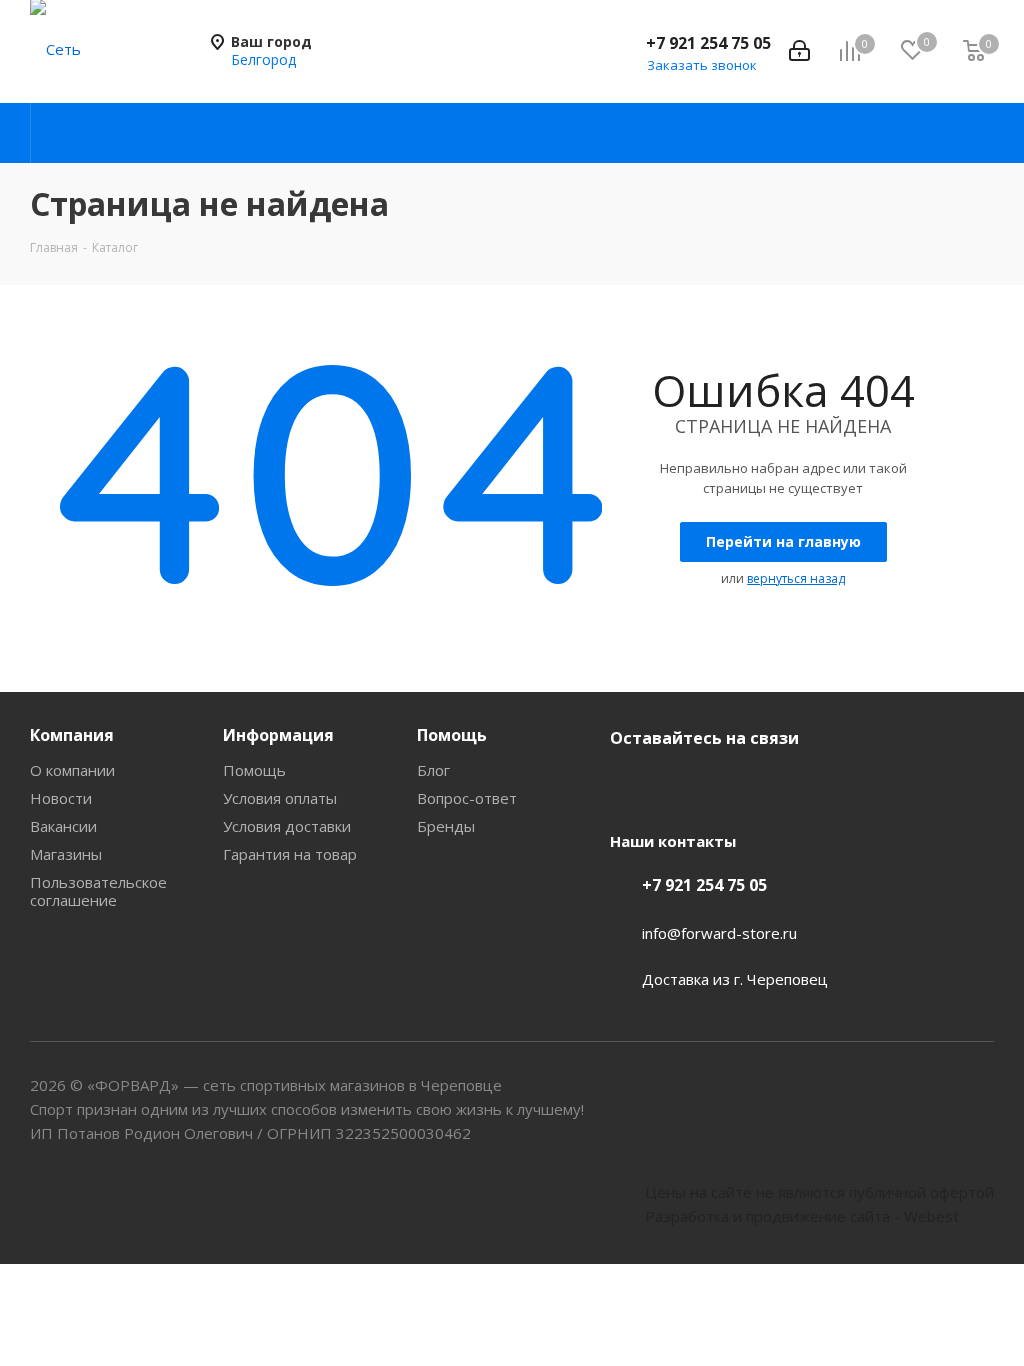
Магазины (66, 854)
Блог (433, 770)
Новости (61, 798)
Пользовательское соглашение (98, 891)
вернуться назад (796, 578)
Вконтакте (630, 785)
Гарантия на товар (290, 854)
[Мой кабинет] (799, 51)
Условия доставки (287, 826)
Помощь (254, 770)
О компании (72, 770)
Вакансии (63, 826)
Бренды (446, 826)
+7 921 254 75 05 (708, 43)
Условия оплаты (280, 798)
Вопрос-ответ (467, 798)
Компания (72, 735)
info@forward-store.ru (719, 933)
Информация (278, 735)
